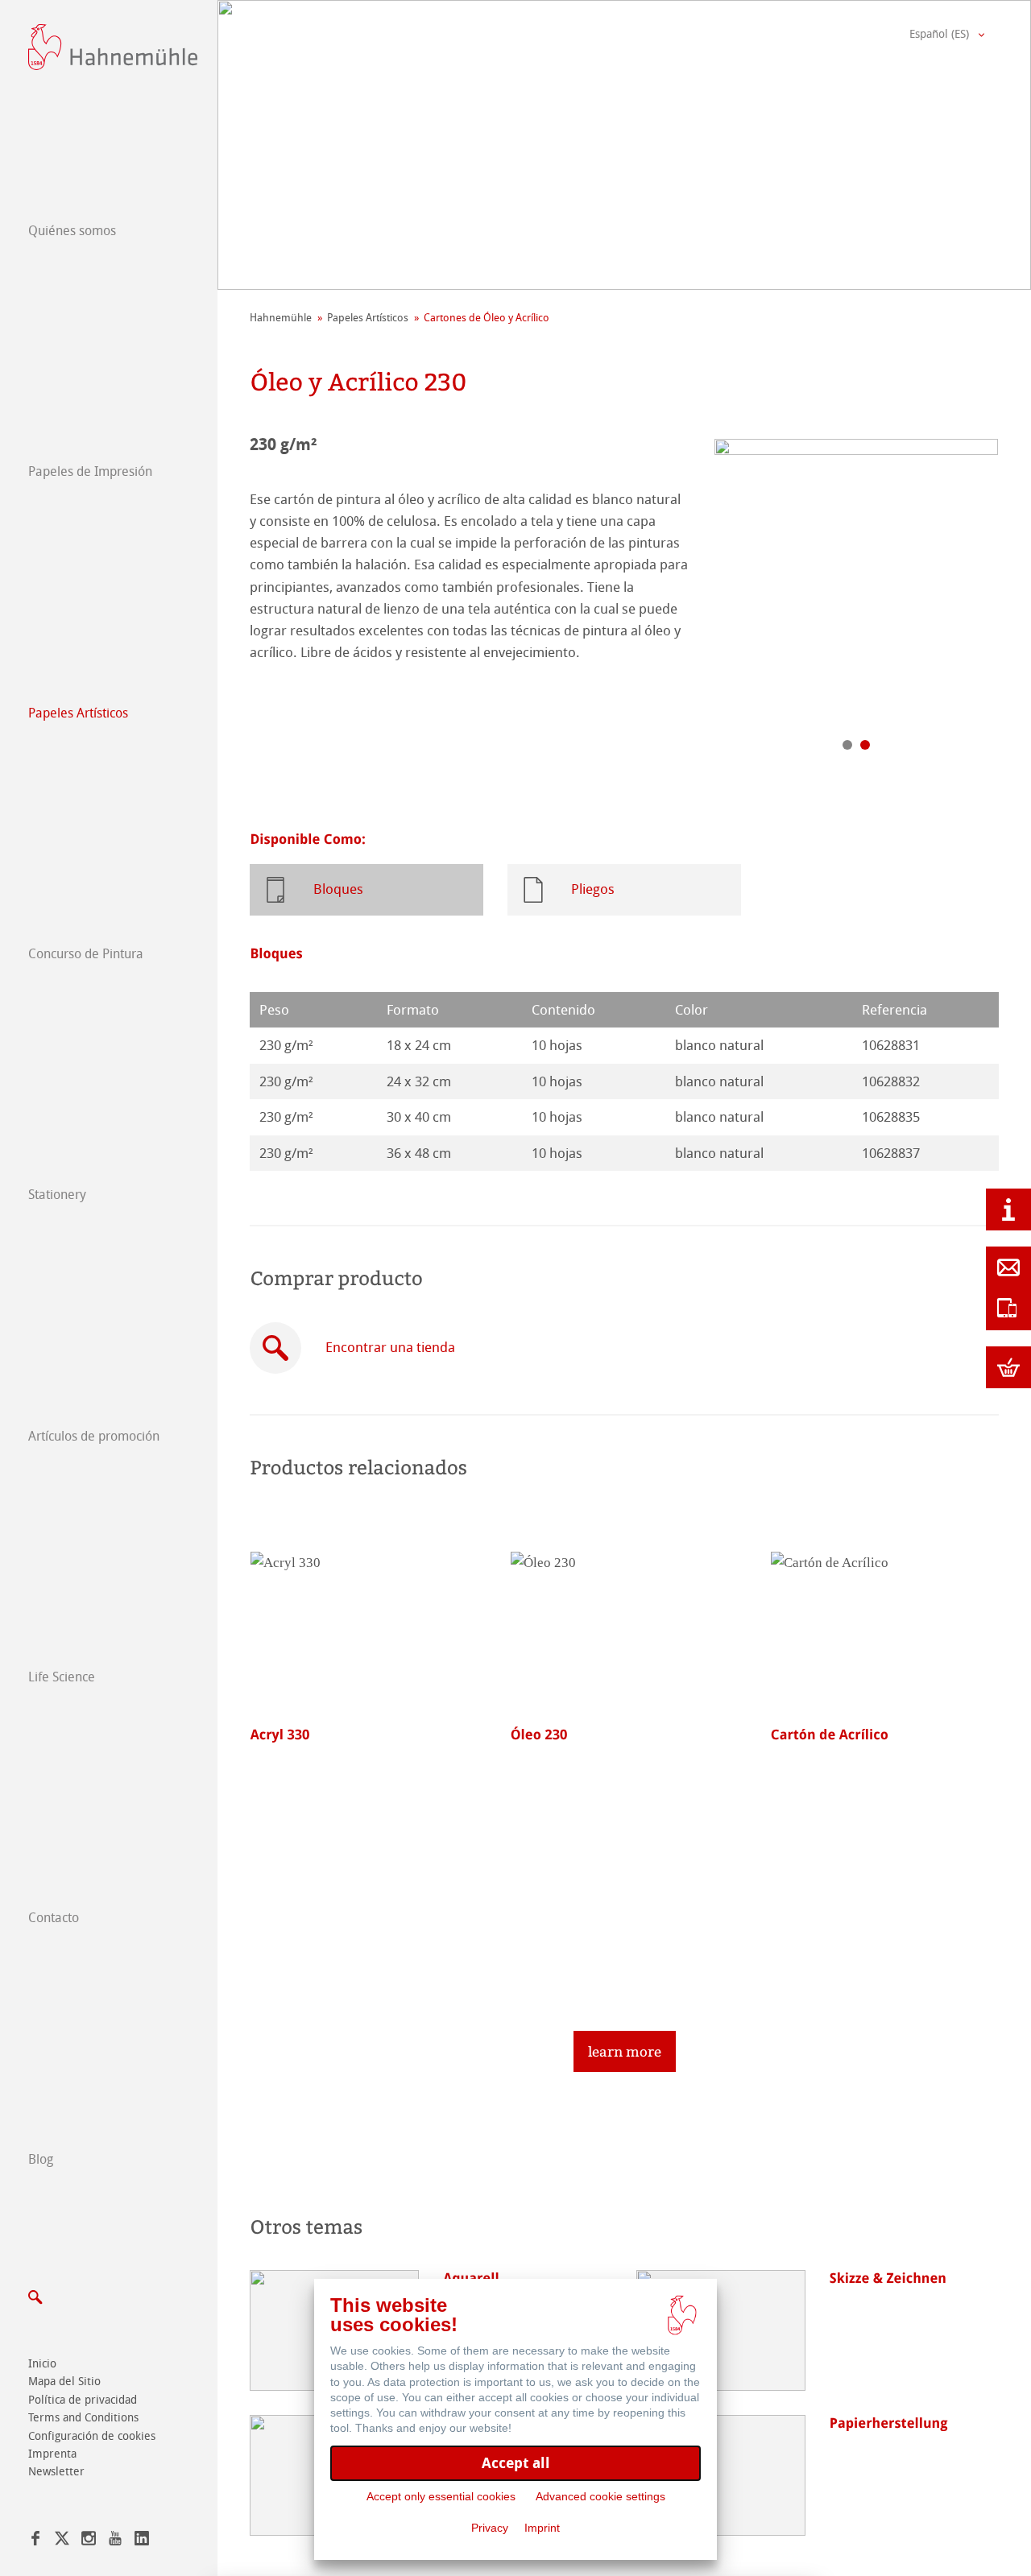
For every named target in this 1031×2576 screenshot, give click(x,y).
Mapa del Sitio (64, 2382)
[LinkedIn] (142, 2541)
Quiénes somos (72, 231)
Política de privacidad (83, 2400)
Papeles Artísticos (78, 713)
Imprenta (52, 2454)
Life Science (62, 1677)
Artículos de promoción (94, 1436)
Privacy (490, 2528)
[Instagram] (89, 2541)
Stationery (57, 1195)
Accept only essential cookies (441, 2496)
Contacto (54, 1918)
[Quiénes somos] (1008, 1209)
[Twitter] (62, 2541)
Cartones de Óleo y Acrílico (487, 318)
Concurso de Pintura (86, 954)
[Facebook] (35, 2541)
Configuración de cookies (92, 2436)
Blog (41, 2159)
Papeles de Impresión (90, 471)
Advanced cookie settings (600, 2496)
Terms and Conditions (83, 2418)
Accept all (516, 2463)
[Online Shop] (1008, 1367)
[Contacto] (1008, 1267)
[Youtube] (115, 2541)
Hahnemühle (281, 318)
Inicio (42, 2364)
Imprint (542, 2528)
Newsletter (56, 2472)
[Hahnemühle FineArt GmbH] (113, 47)
